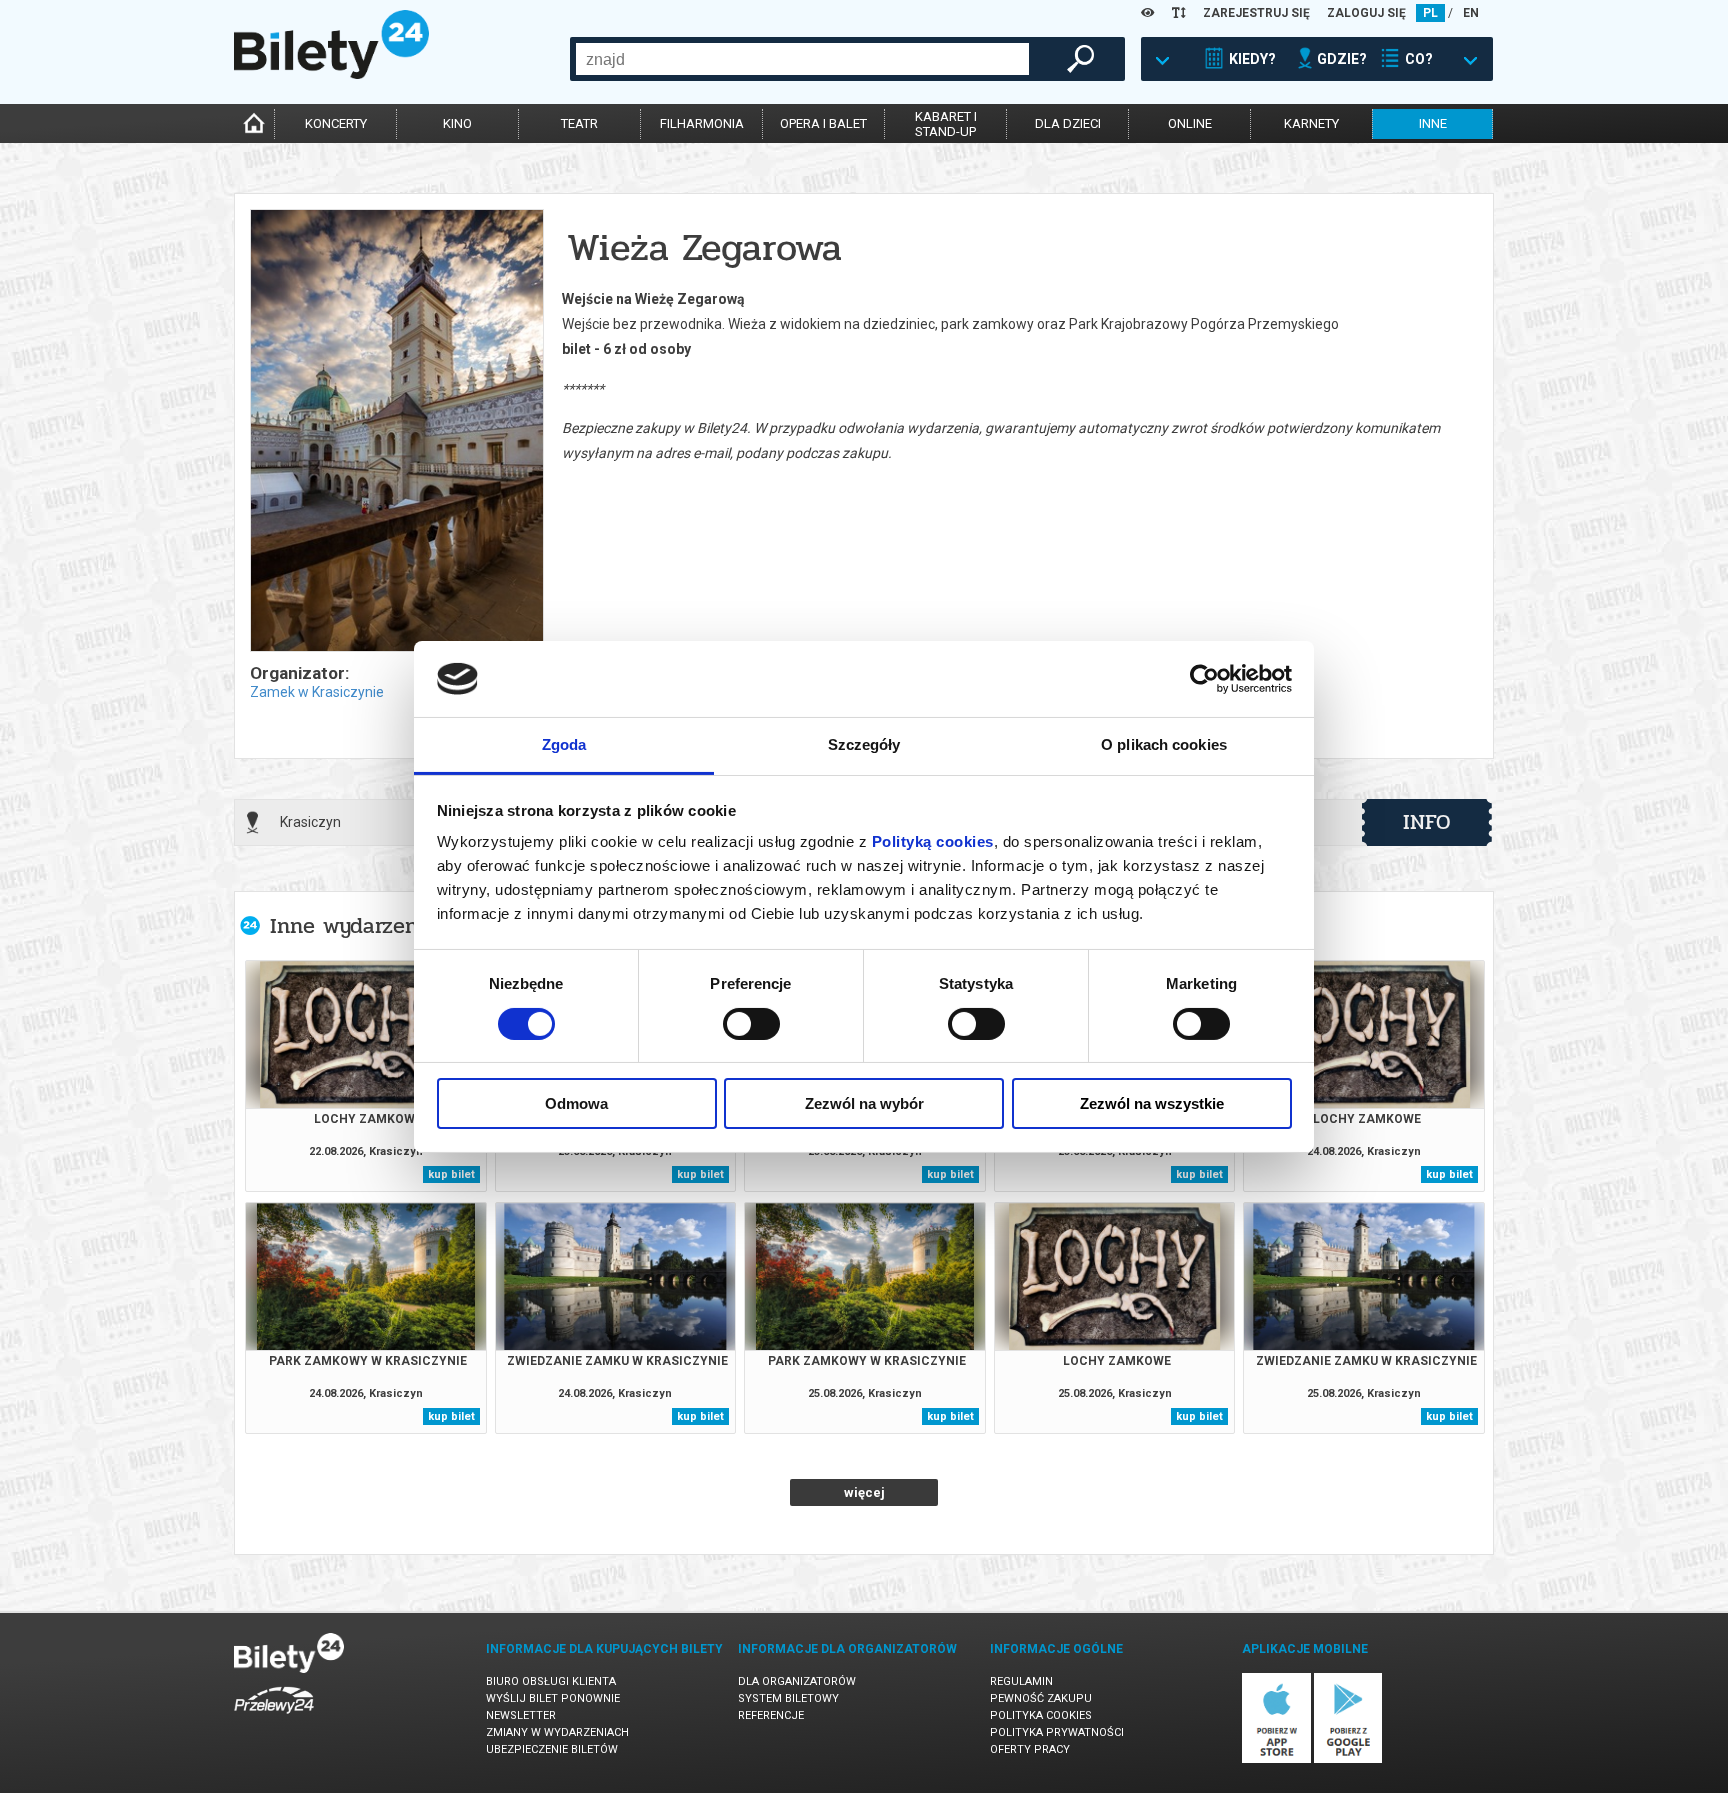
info (1427, 822)
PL (1430, 13)
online (1190, 123)
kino (457, 123)
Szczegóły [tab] (864, 744)
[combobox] (802, 59)
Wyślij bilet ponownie (553, 1698)
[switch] (751, 1024)
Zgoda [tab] (564, 744)
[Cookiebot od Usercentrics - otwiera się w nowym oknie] (1204, 679)
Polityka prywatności (1057, 1732)
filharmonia (702, 123)
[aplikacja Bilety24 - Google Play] (1348, 1759)
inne (1433, 123)
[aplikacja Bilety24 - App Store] (1276, 1759)
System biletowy (788, 1698)
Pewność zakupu (1041, 1698)
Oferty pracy (1030, 1749)
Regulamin (1021, 1681)
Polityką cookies (933, 841)
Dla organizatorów (797, 1681)
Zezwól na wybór (864, 1103)
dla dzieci (1068, 123)
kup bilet (451, 1174)
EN (1471, 13)
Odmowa (576, 1103)
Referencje (771, 1715)
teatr (579, 123)
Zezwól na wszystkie (1152, 1103)
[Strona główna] (331, 74)
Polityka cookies (1041, 1715)
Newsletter (521, 1715)
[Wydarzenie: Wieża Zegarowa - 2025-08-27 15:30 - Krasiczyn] (396, 432)
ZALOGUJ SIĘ (1366, 13)
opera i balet (823, 123)
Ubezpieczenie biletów (552, 1749)
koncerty (336, 123)
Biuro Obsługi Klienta (551, 1681)
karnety (1311, 123)
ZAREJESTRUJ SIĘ (1256, 13)
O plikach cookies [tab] (1164, 744)
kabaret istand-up (946, 124)
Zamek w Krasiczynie (317, 692)
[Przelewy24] (274, 1717)
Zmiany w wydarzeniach (557, 1732)
